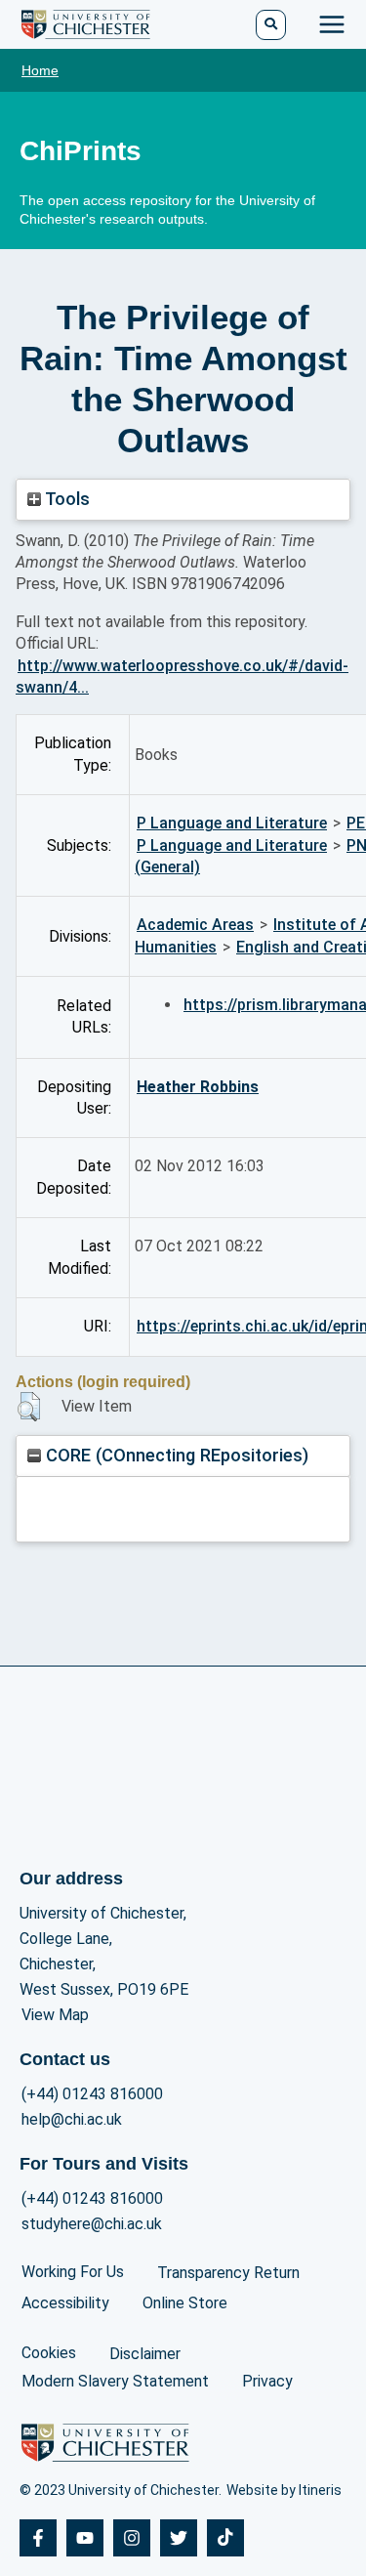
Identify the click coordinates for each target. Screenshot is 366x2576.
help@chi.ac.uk (72, 2119)
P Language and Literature (232, 823)
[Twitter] (179, 2538)
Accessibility (65, 2303)
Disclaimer (145, 2354)
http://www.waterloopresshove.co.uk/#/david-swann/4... (182, 676)
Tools (65, 499)
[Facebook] (38, 2538)
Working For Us (73, 2272)
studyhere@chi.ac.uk (92, 2224)
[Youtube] (85, 2538)
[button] (29, 1407)
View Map (55, 2015)
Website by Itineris (284, 2490)
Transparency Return (228, 2273)
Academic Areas (195, 925)
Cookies (49, 2353)
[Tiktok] (225, 2538)
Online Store (185, 2303)
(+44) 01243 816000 (92, 2094)
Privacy (267, 2381)
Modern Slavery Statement (115, 2381)
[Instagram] (132, 2538)
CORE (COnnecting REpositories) (175, 1455)
